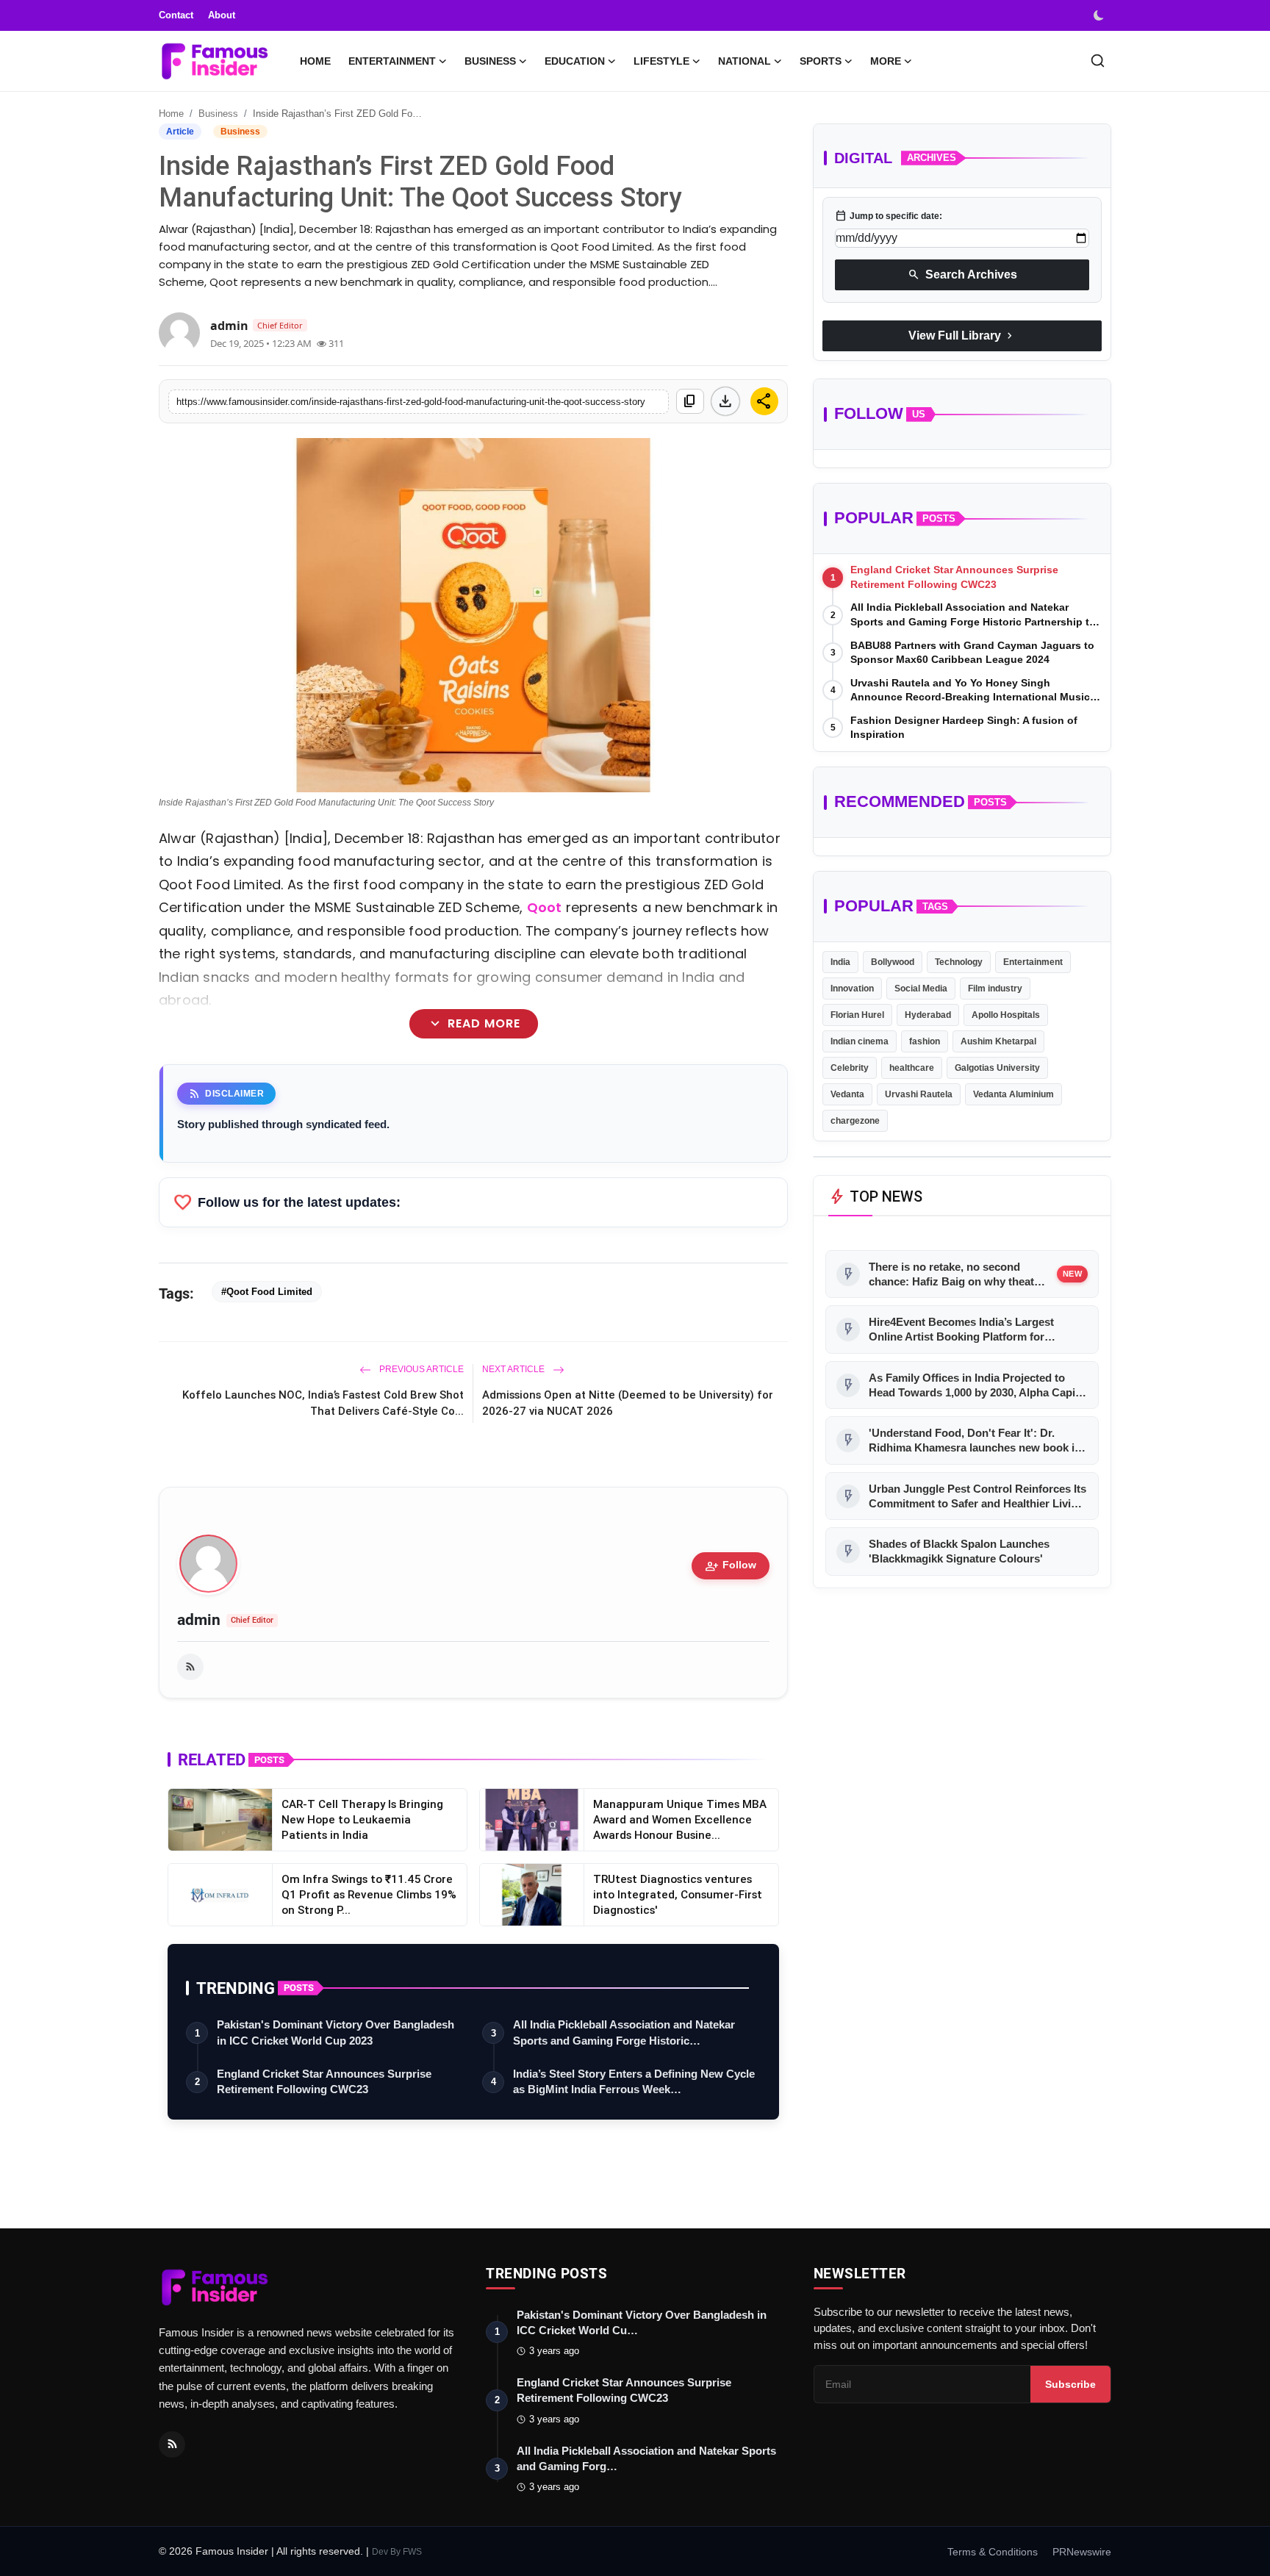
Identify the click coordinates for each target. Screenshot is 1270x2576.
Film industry (995, 989)
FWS (412, 2552)
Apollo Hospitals (1006, 1015)
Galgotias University (997, 1068)
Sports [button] (821, 61)
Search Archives (962, 275)
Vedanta (847, 1094)
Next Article (514, 1369)
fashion (925, 1041)
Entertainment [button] (392, 61)
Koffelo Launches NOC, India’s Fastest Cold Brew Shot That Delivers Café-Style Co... (323, 1403)
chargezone (855, 1121)
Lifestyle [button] (661, 61)
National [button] (745, 61)
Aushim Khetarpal (998, 1041)
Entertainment (1033, 962)
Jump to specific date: (889, 216)
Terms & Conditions (993, 2552)
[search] (1098, 61)
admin (199, 1620)
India (840, 962)
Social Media (921, 989)
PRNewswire (1082, 2552)
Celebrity (850, 1068)
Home (315, 61)
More (886, 61)
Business (218, 114)
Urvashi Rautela (919, 1094)
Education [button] (575, 61)
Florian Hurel (857, 1015)
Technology (959, 962)
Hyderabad (928, 1015)
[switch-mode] (1100, 15)
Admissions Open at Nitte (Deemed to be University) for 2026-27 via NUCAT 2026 (628, 1403)
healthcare (912, 1068)
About (222, 15)
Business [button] (490, 61)
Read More (473, 1024)
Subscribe (1070, 2384)
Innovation (852, 989)
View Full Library (962, 336)
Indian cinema (860, 1041)
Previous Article (420, 1369)
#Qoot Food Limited (267, 1292)
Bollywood (893, 962)
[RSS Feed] (190, 1667)
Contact (176, 15)
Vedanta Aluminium (1014, 1094)
